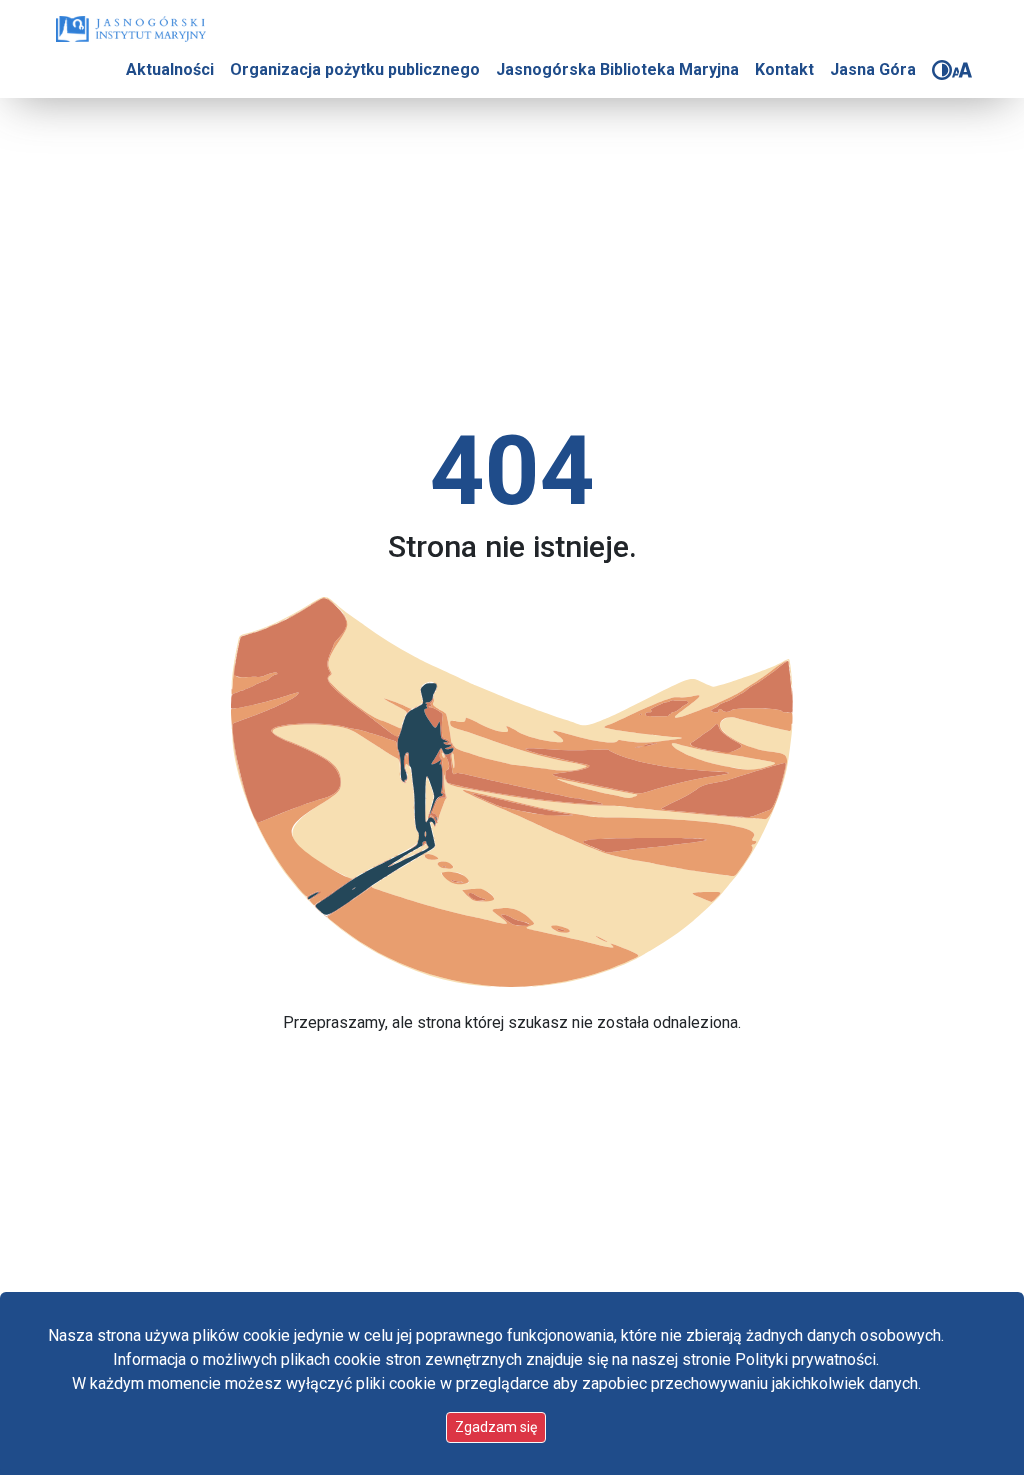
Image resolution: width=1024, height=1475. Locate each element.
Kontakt (784, 69)
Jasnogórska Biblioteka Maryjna (617, 69)
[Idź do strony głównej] (131, 29)
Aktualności (170, 69)
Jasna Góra (873, 69)
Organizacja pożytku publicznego (355, 69)
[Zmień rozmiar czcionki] (962, 70)
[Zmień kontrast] (942, 70)
